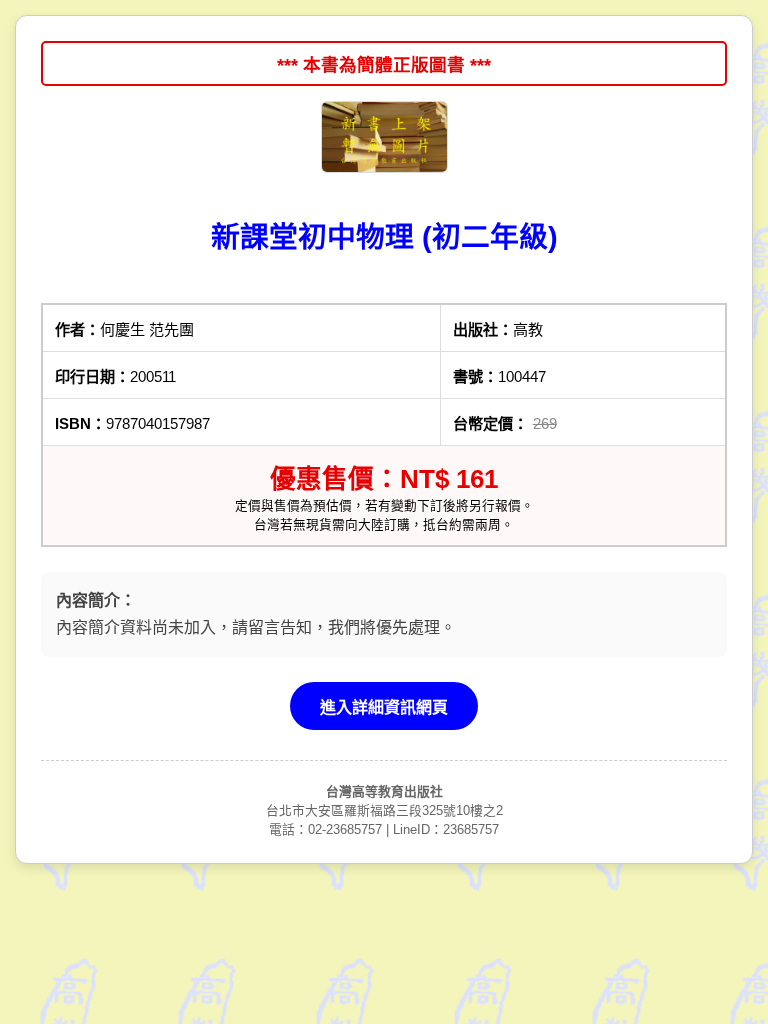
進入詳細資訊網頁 (384, 707)
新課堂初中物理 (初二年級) (384, 237)
